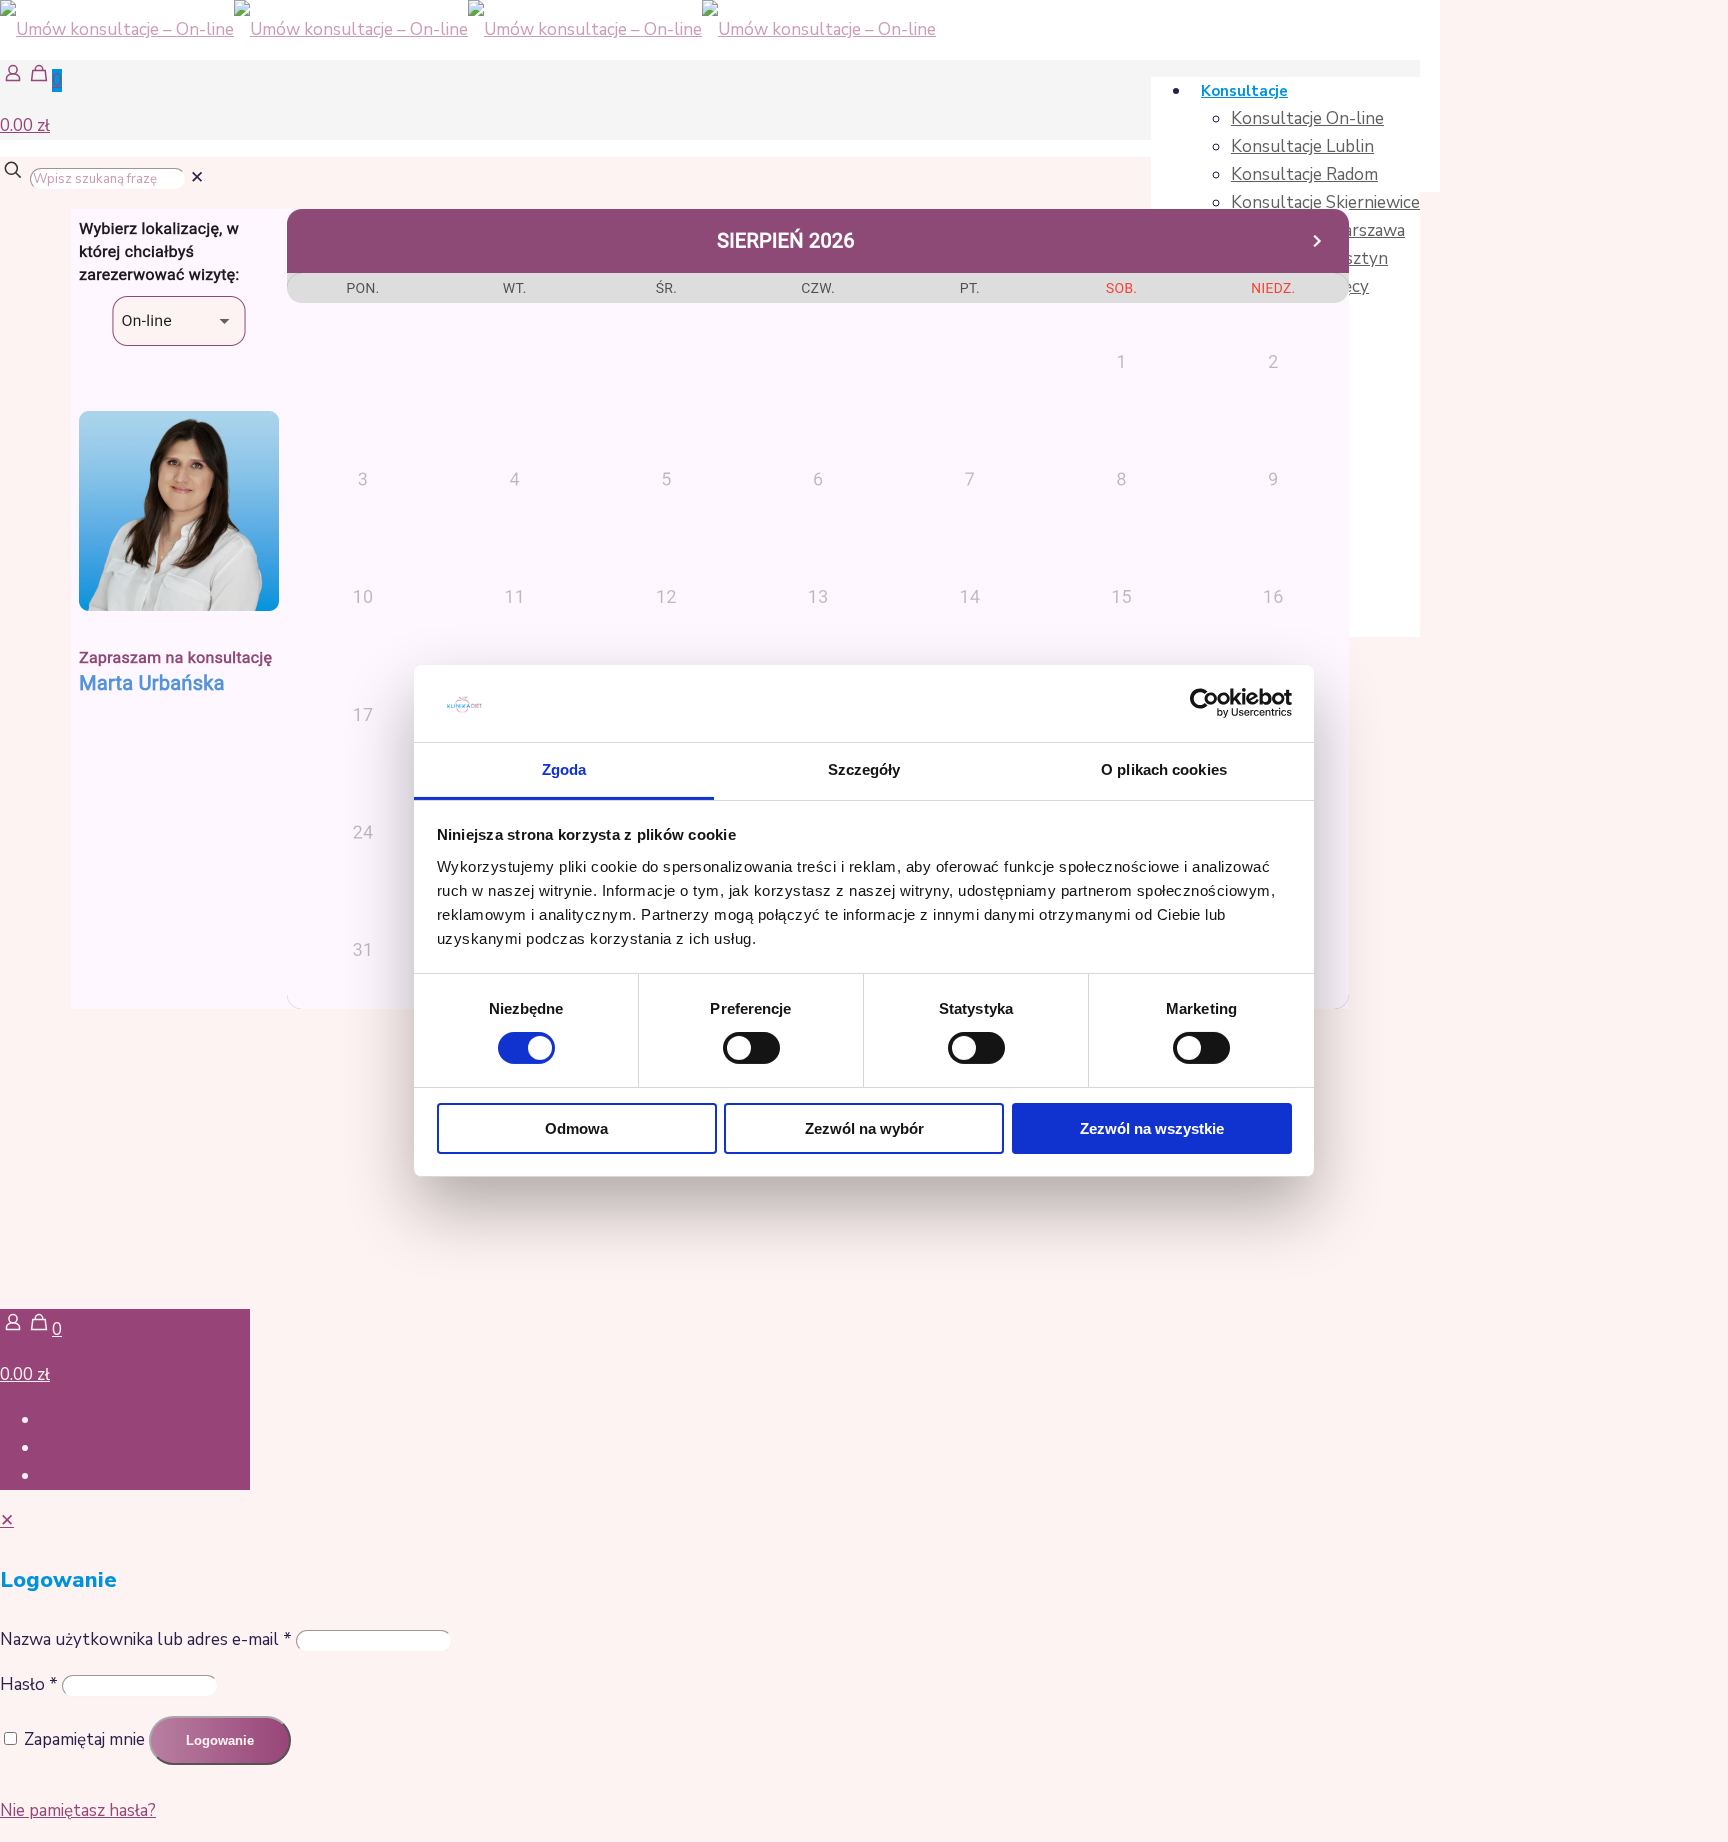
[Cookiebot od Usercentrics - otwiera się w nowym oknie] (1204, 703)
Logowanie (220, 1740)
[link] (197, 177)
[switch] (751, 1048)
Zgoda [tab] (564, 769)
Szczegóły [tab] (864, 769)
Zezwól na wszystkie (1152, 1128)
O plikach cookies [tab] (1164, 769)
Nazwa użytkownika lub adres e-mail (146, 1639)
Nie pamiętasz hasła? (78, 1810)
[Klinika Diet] (468, 29)
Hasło (29, 1684)
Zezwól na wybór (864, 1128)
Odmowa (576, 1128)
